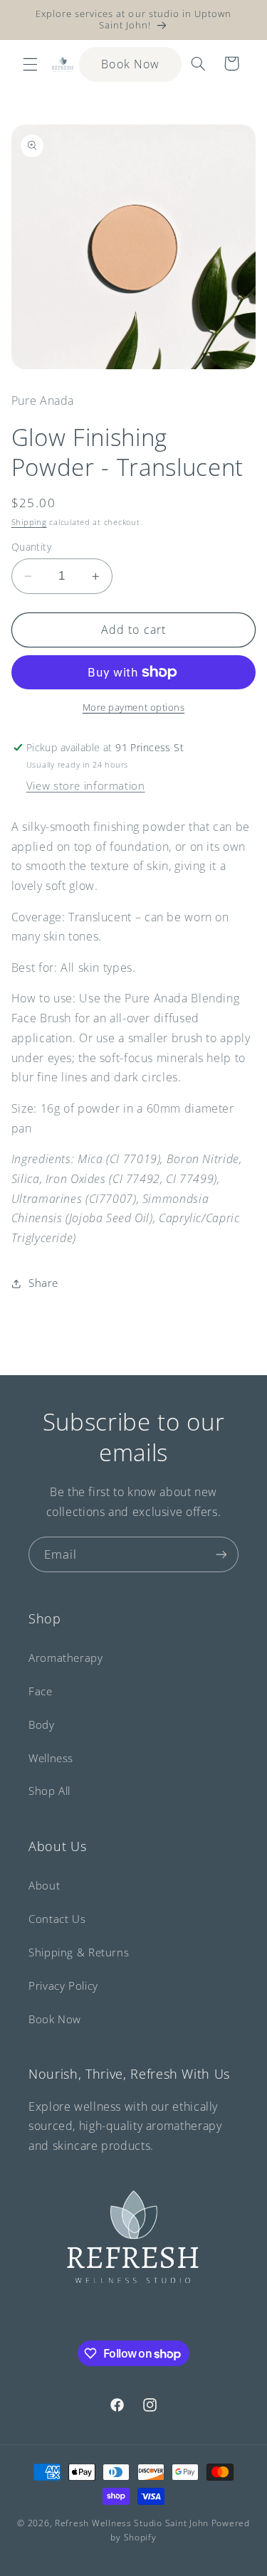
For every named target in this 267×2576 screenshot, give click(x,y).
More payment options (134, 707)
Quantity (31, 547)
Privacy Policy (63, 1986)
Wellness (51, 1758)
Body (42, 1724)
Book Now (130, 64)
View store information (86, 785)
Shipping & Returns (79, 1952)
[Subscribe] (221, 1554)
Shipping (29, 522)
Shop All (49, 1791)
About (44, 1885)
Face (41, 1691)
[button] (30, 64)
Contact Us (57, 1919)
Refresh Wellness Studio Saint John (132, 2523)
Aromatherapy (66, 1658)
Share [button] (43, 1283)
